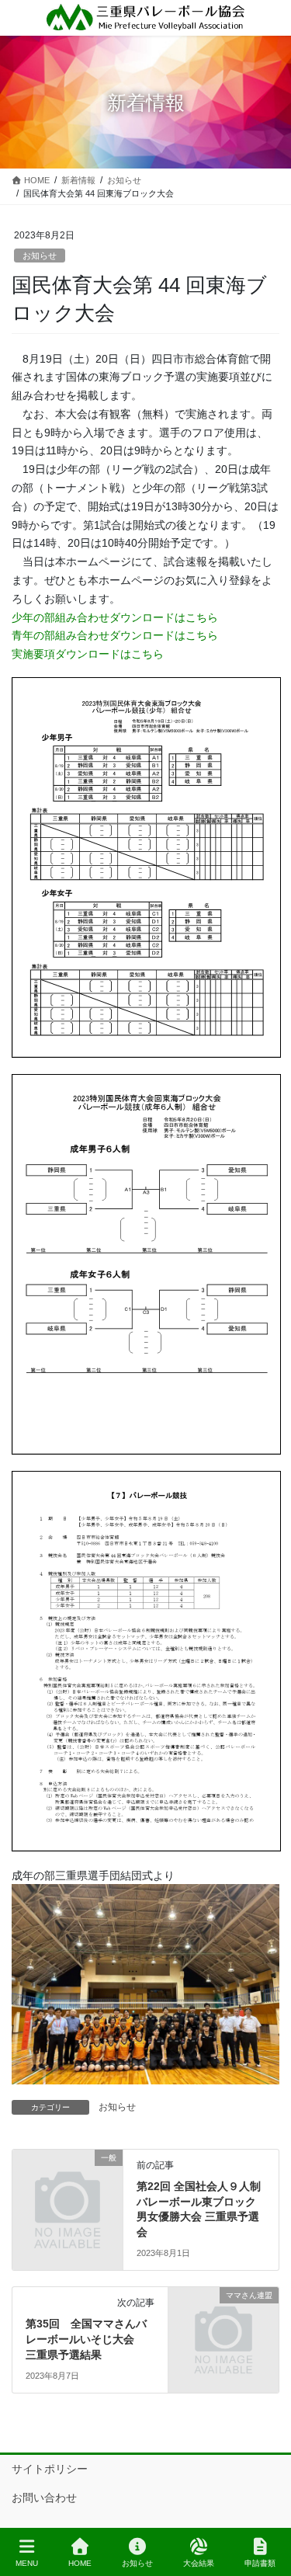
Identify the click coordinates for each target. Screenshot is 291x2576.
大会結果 (199, 2563)
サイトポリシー (50, 2469)
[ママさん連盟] (223, 2323)
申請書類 (260, 2563)
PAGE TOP (267, 2506)
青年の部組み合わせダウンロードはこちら (115, 635)
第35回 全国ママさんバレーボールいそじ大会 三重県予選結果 (86, 2339)
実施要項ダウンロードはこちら (88, 654)
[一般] (68, 2185)
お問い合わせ (44, 2498)
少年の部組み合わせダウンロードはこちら (115, 617)
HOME (80, 2563)
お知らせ (40, 256)
